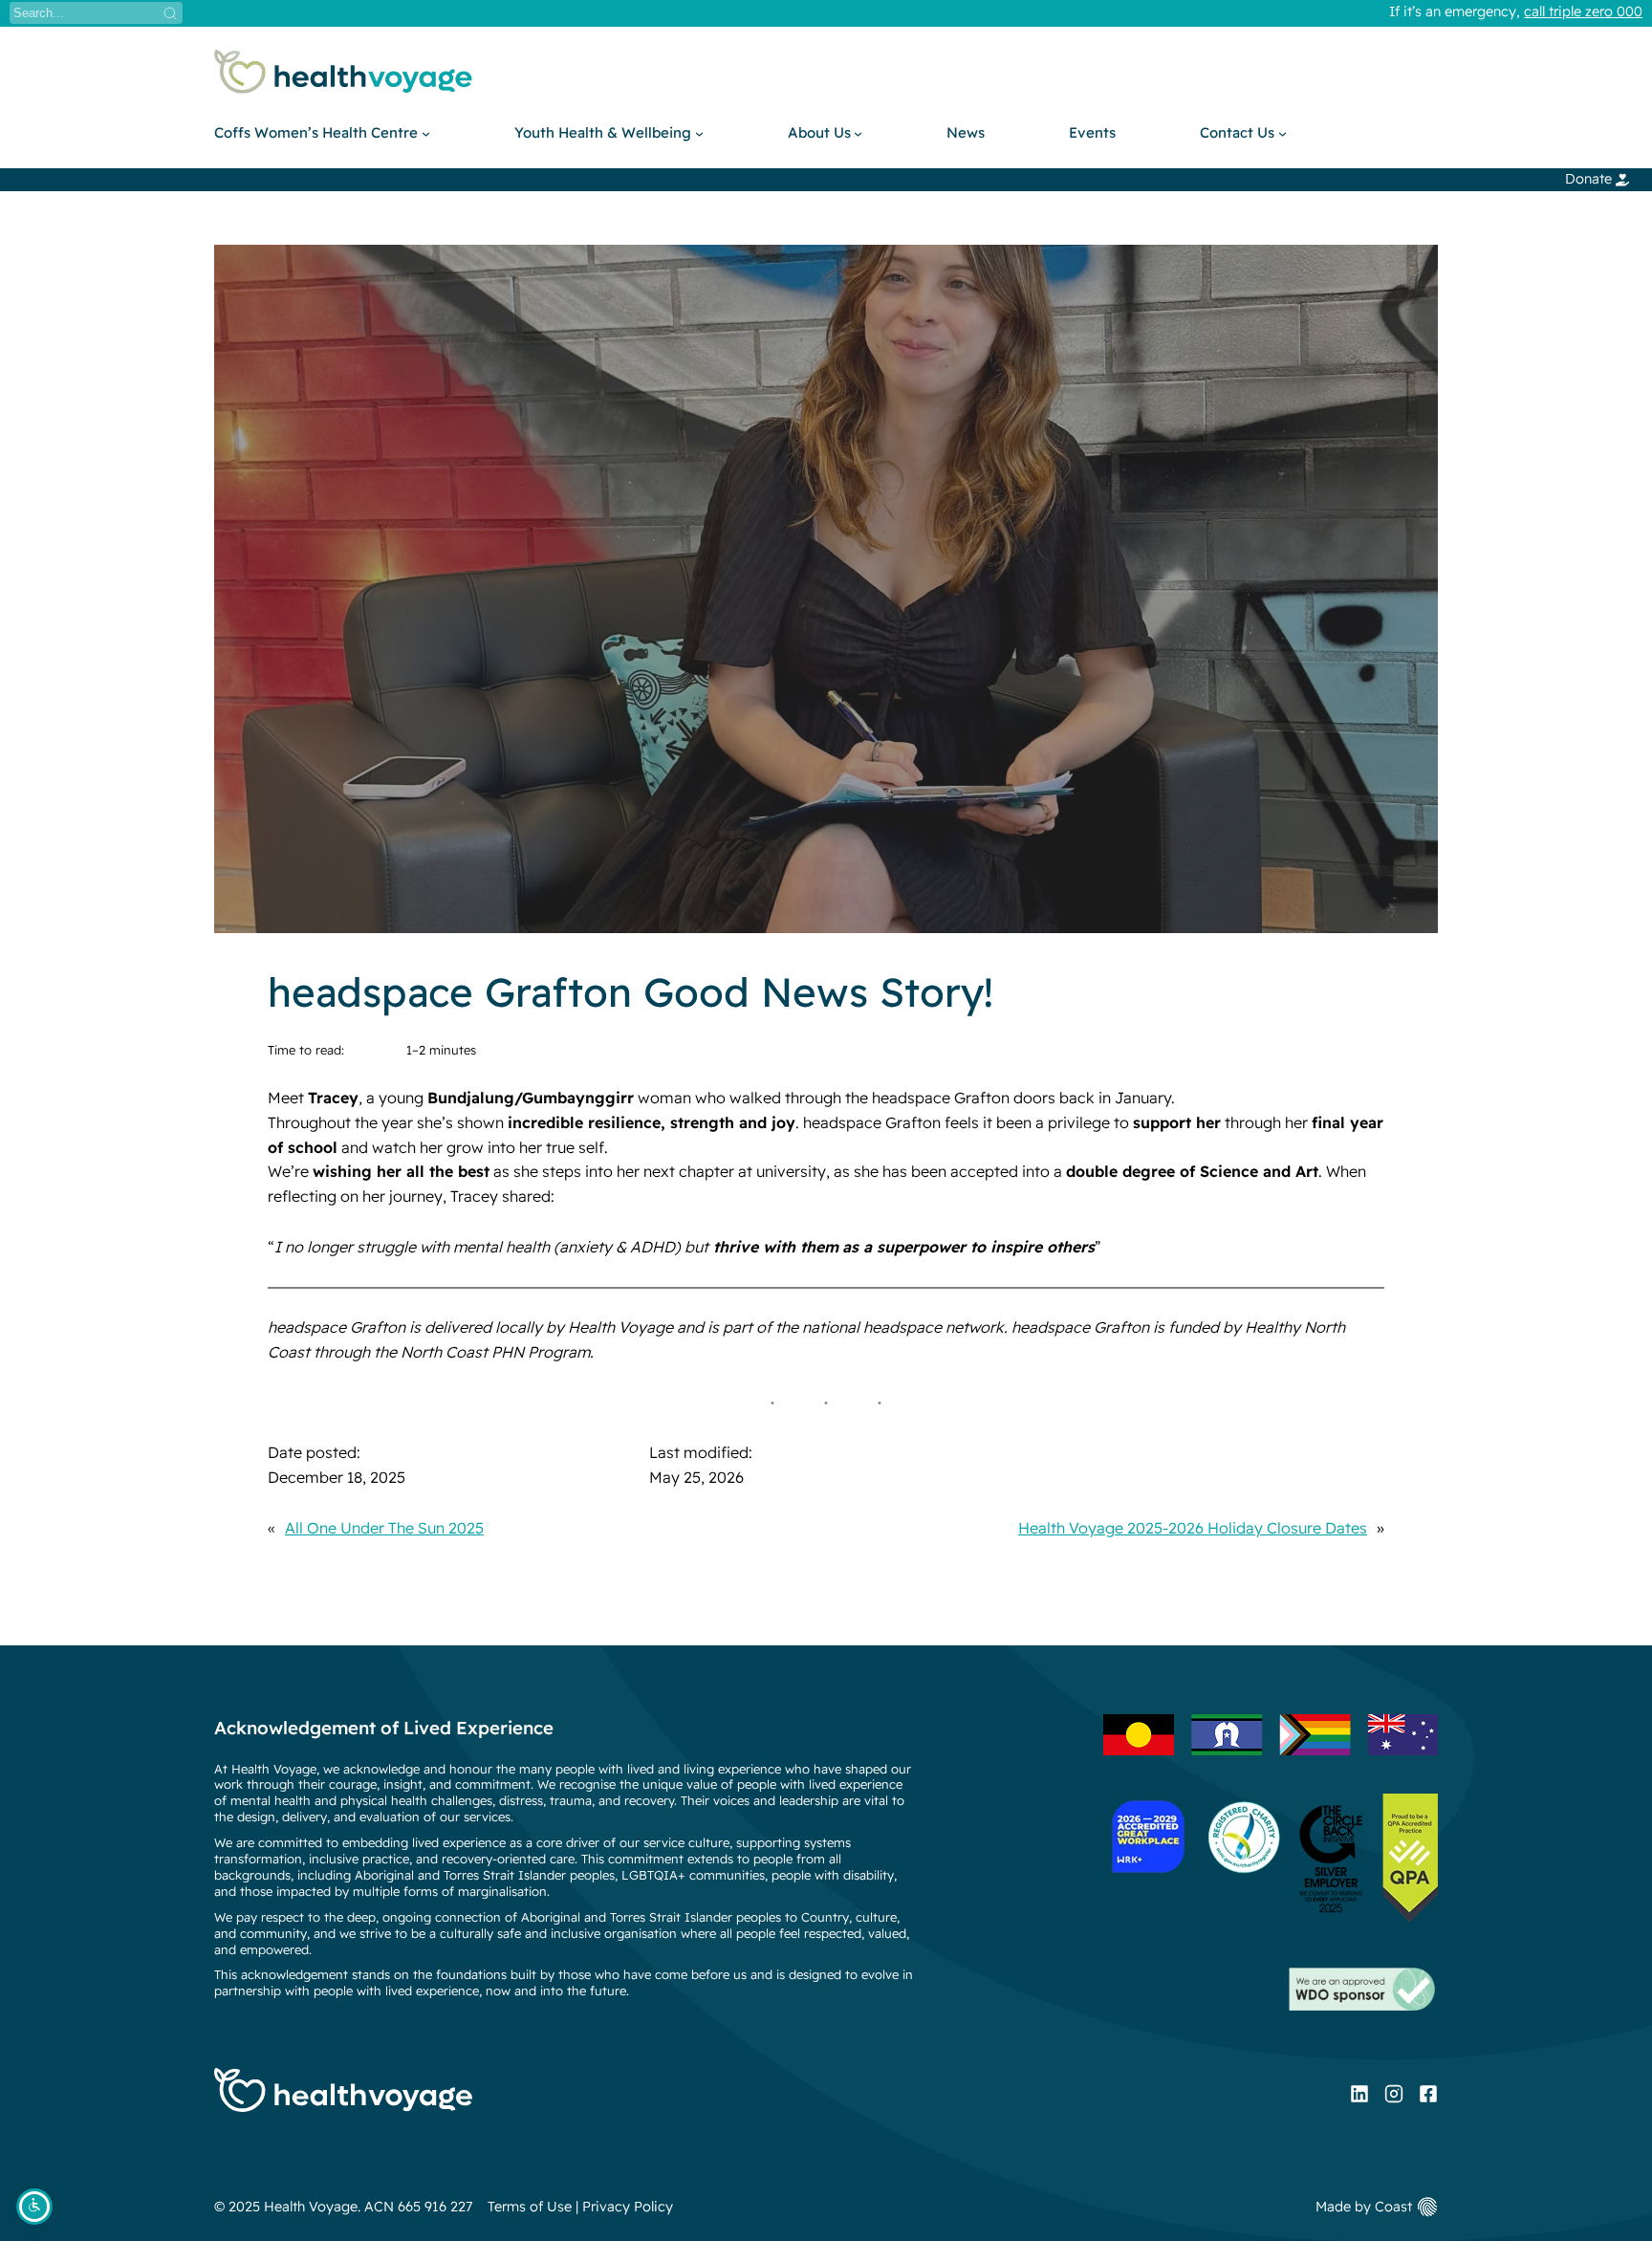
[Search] (170, 13)
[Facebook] (1428, 2094)
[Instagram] (1394, 2094)
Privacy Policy (628, 2207)
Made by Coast (1364, 2207)
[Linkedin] (1359, 2094)
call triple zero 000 (1583, 11)
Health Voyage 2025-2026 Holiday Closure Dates (1193, 1528)
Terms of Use (530, 2207)
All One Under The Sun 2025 (384, 1528)
